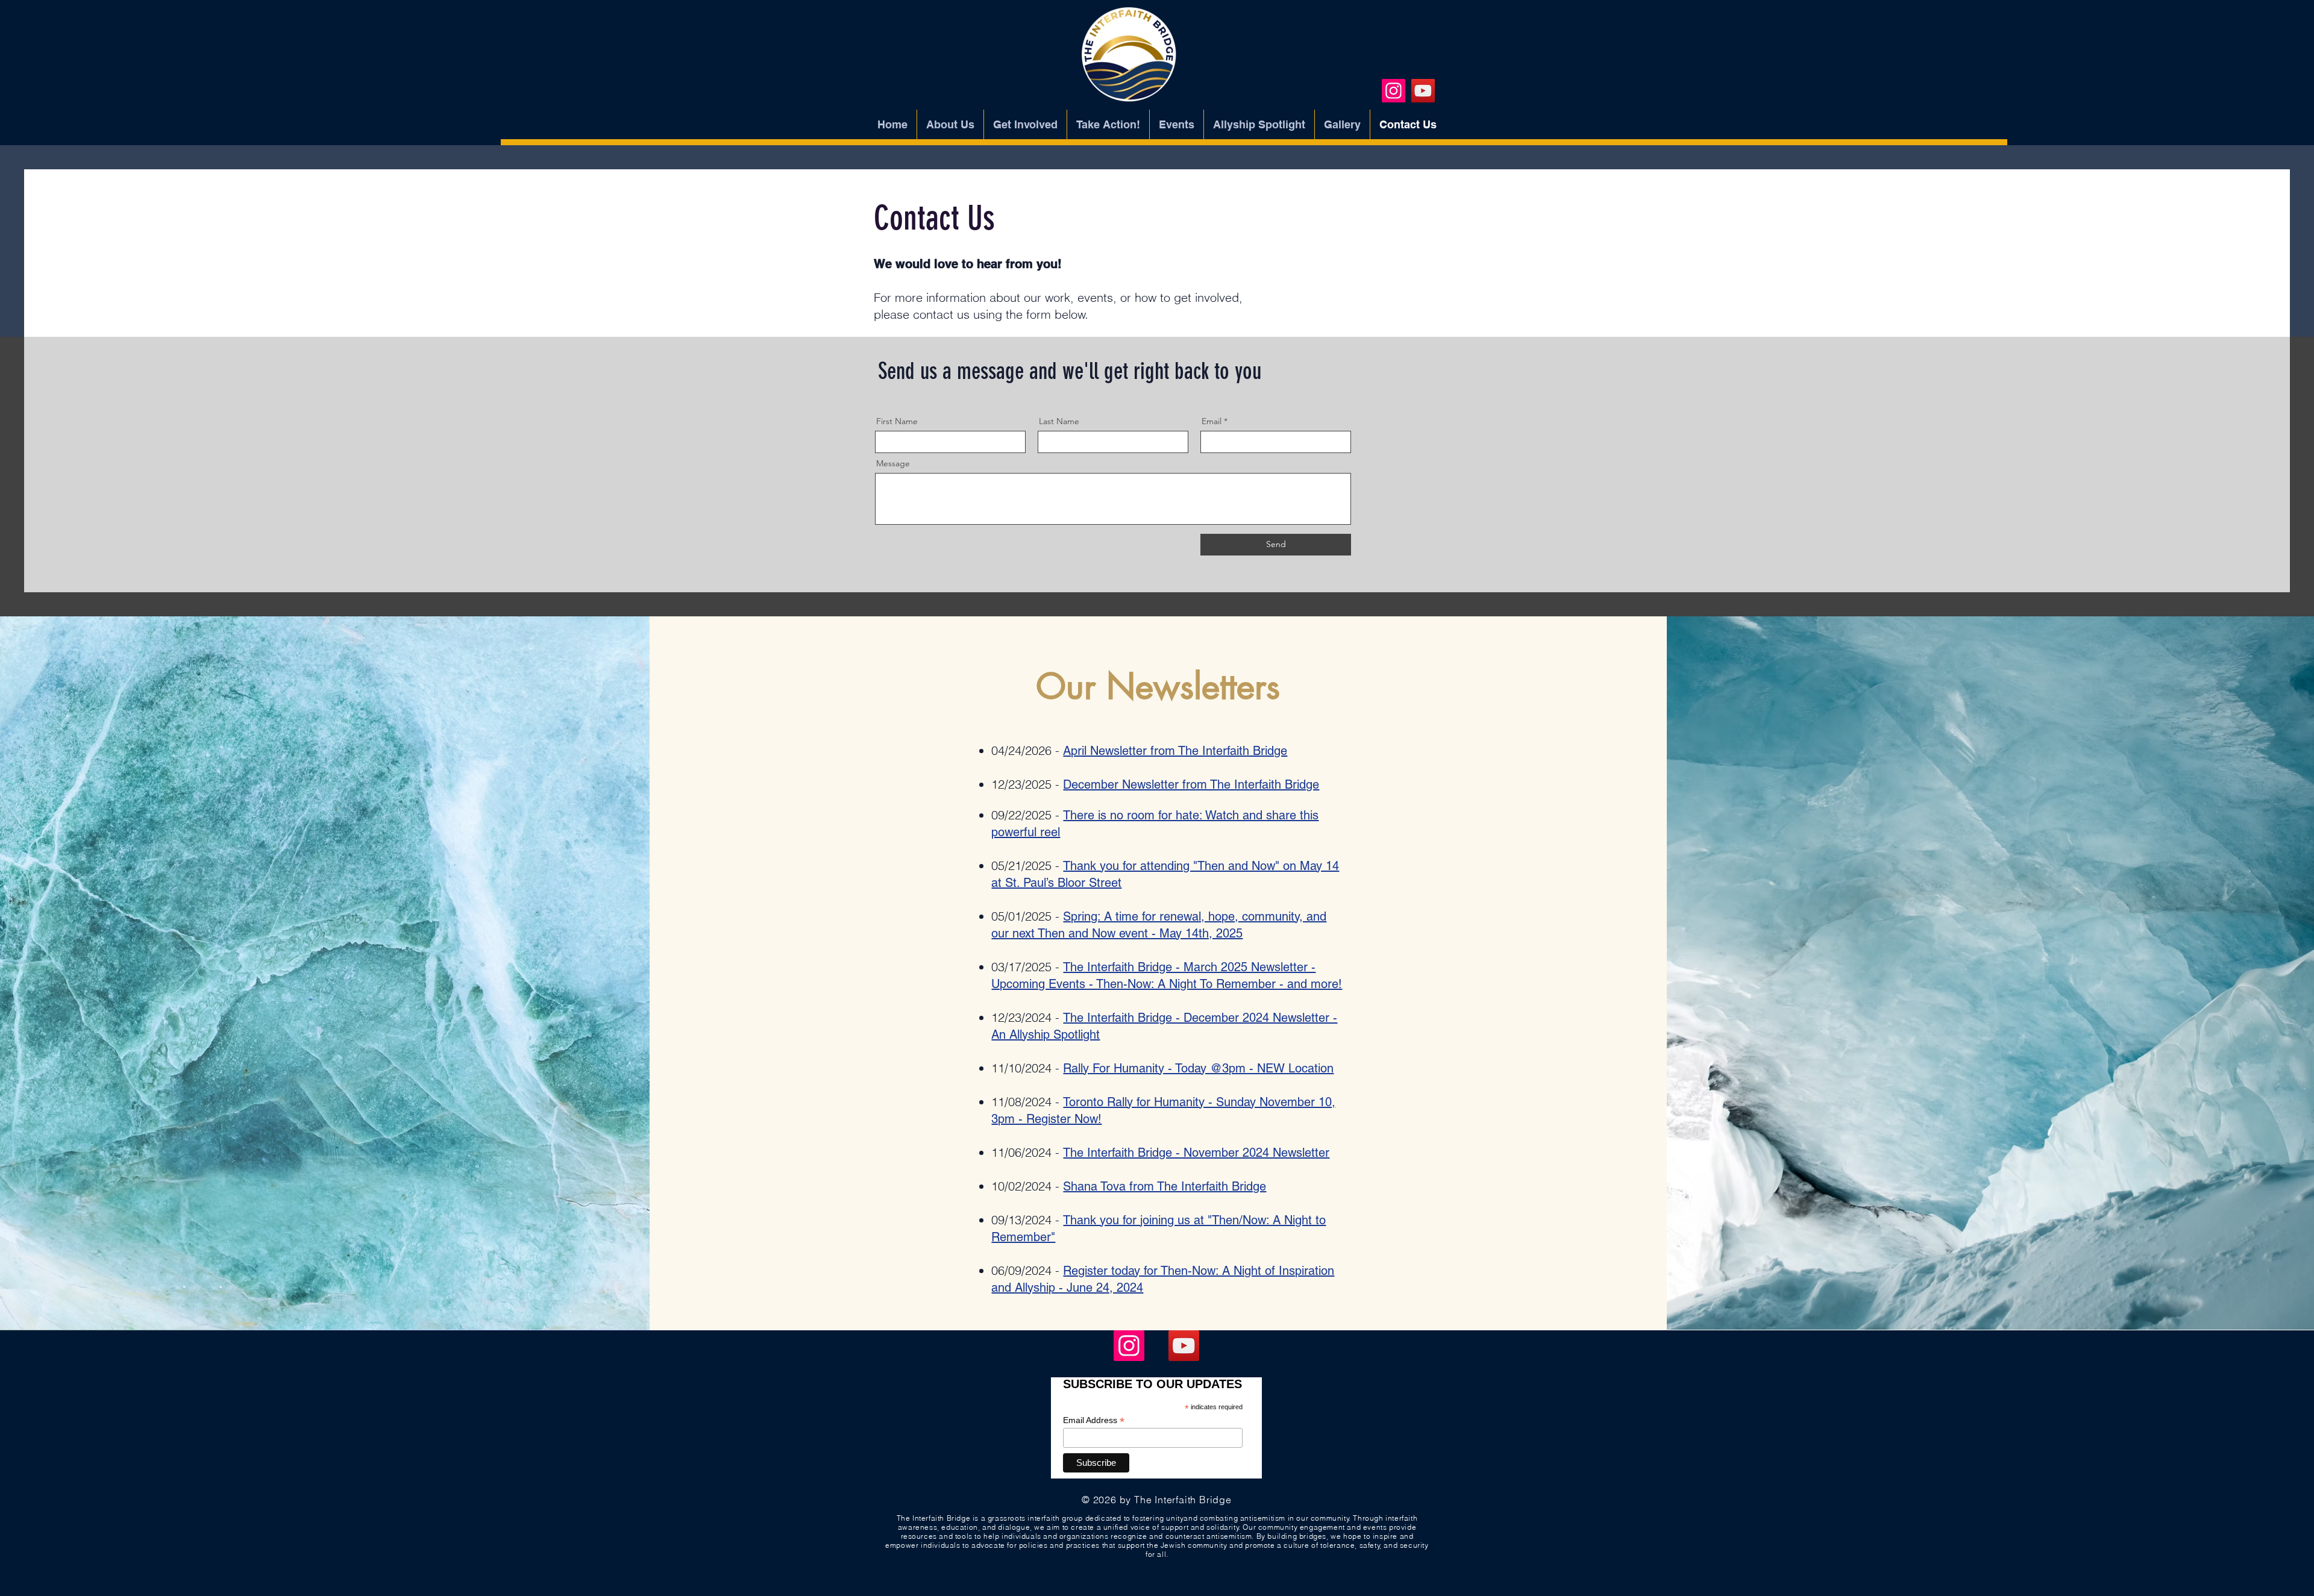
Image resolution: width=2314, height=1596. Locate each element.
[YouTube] (1423, 91)
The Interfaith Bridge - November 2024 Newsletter (1196, 1153)
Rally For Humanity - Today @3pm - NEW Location (1198, 1068)
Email (1212, 421)
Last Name (1059, 421)
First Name (897, 421)
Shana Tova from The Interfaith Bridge (1165, 1186)
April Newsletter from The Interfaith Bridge (1175, 751)
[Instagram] (1394, 91)
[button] (1177, 125)
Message (893, 463)
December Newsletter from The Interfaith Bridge (1191, 784)
